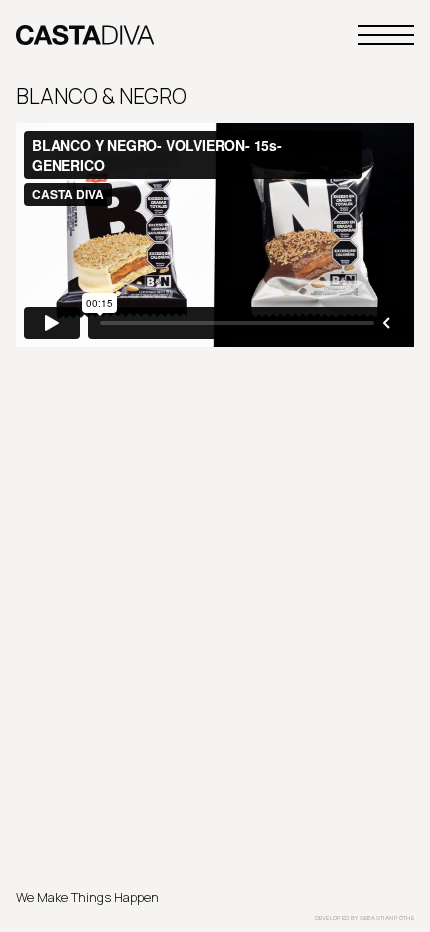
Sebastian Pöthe (387, 918)
